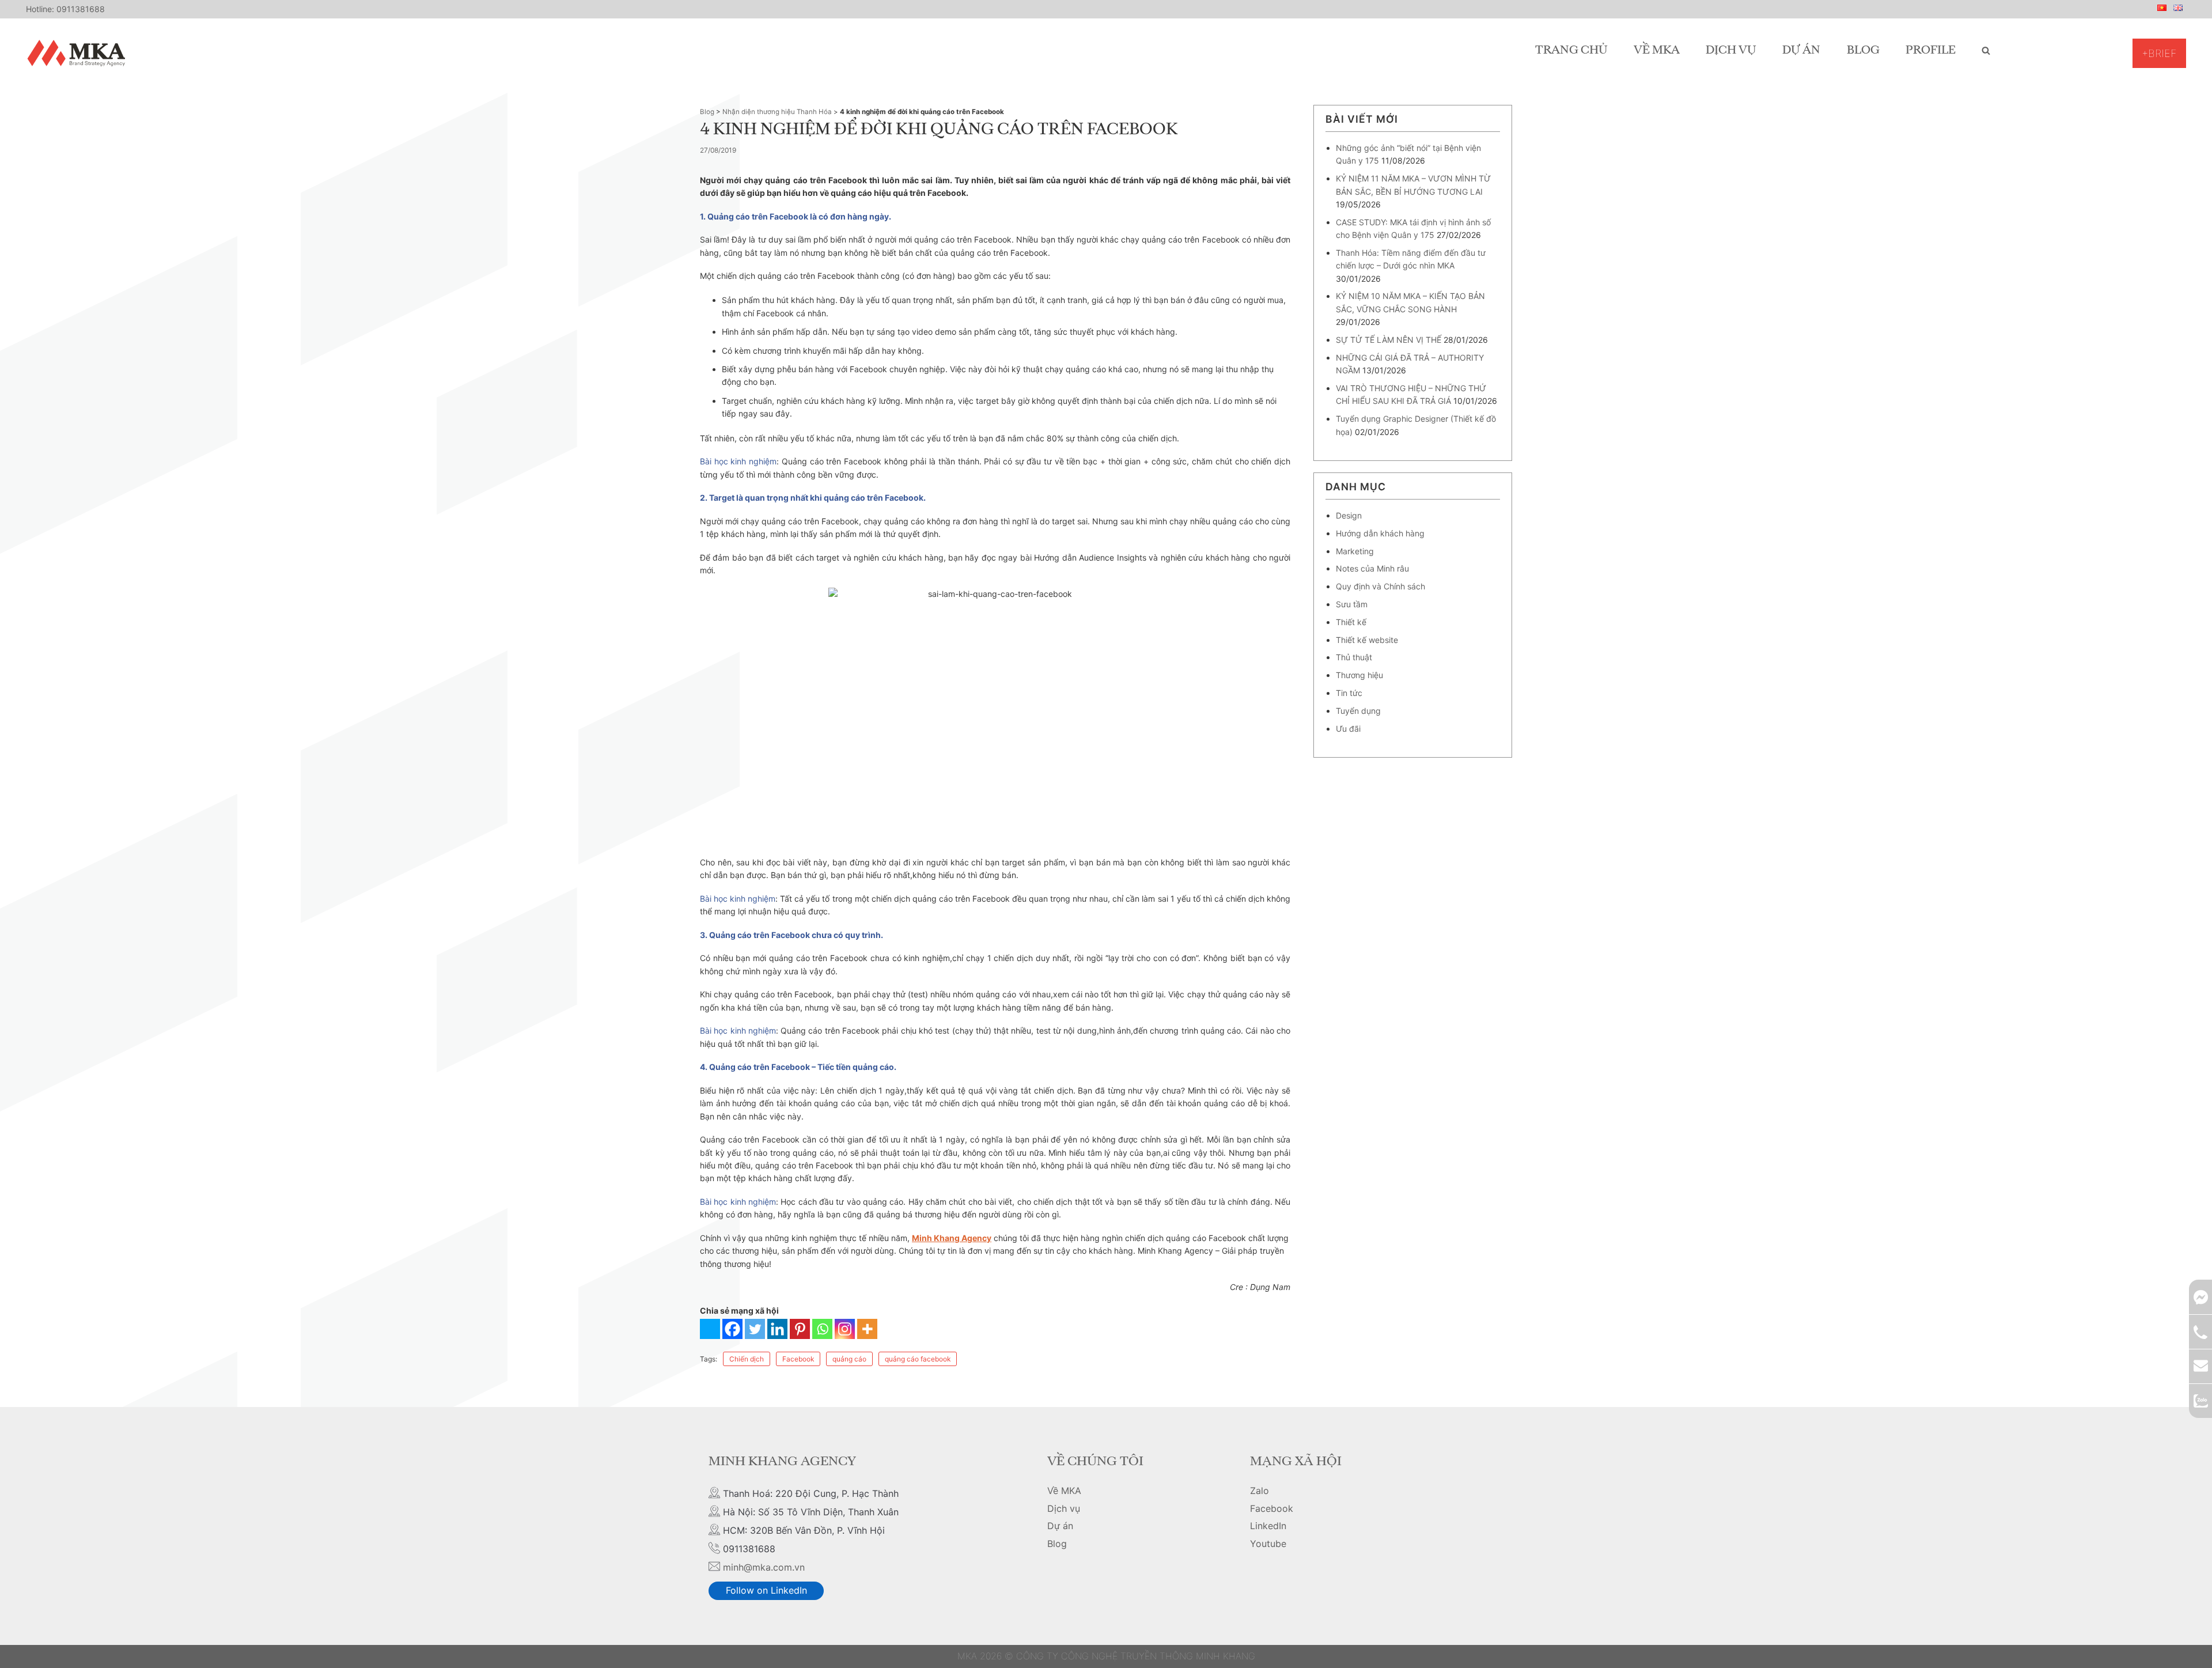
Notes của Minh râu (1372, 568)
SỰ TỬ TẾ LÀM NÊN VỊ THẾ (1389, 340)
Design (1349, 515)
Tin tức (1349, 693)
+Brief (2159, 53)
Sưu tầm (1352, 604)
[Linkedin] (777, 1329)
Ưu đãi (1348, 729)
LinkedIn (1268, 1526)
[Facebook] (732, 1329)
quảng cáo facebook (918, 1359)
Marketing (1355, 551)
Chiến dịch (747, 1359)
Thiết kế (1351, 622)
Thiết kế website (1367, 640)
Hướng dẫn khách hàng (1380, 533)
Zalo (1260, 1491)
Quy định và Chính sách (1380, 586)
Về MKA (1657, 51)
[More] (867, 1329)
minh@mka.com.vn (764, 1567)
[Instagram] (845, 1329)
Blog (1863, 51)
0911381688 (81, 9)
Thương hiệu (1359, 675)
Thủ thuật (1354, 657)
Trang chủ (1571, 51)
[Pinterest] (800, 1329)
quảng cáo (849, 1359)
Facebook (798, 1359)
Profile (1931, 51)
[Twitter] (755, 1329)
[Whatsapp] (822, 1329)
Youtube (1268, 1544)
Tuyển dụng (1358, 711)
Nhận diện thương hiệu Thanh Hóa (777, 112)
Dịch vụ (1731, 51)
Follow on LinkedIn (766, 1590)
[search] (1986, 51)
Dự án (1801, 51)
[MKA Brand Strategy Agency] (79, 53)
